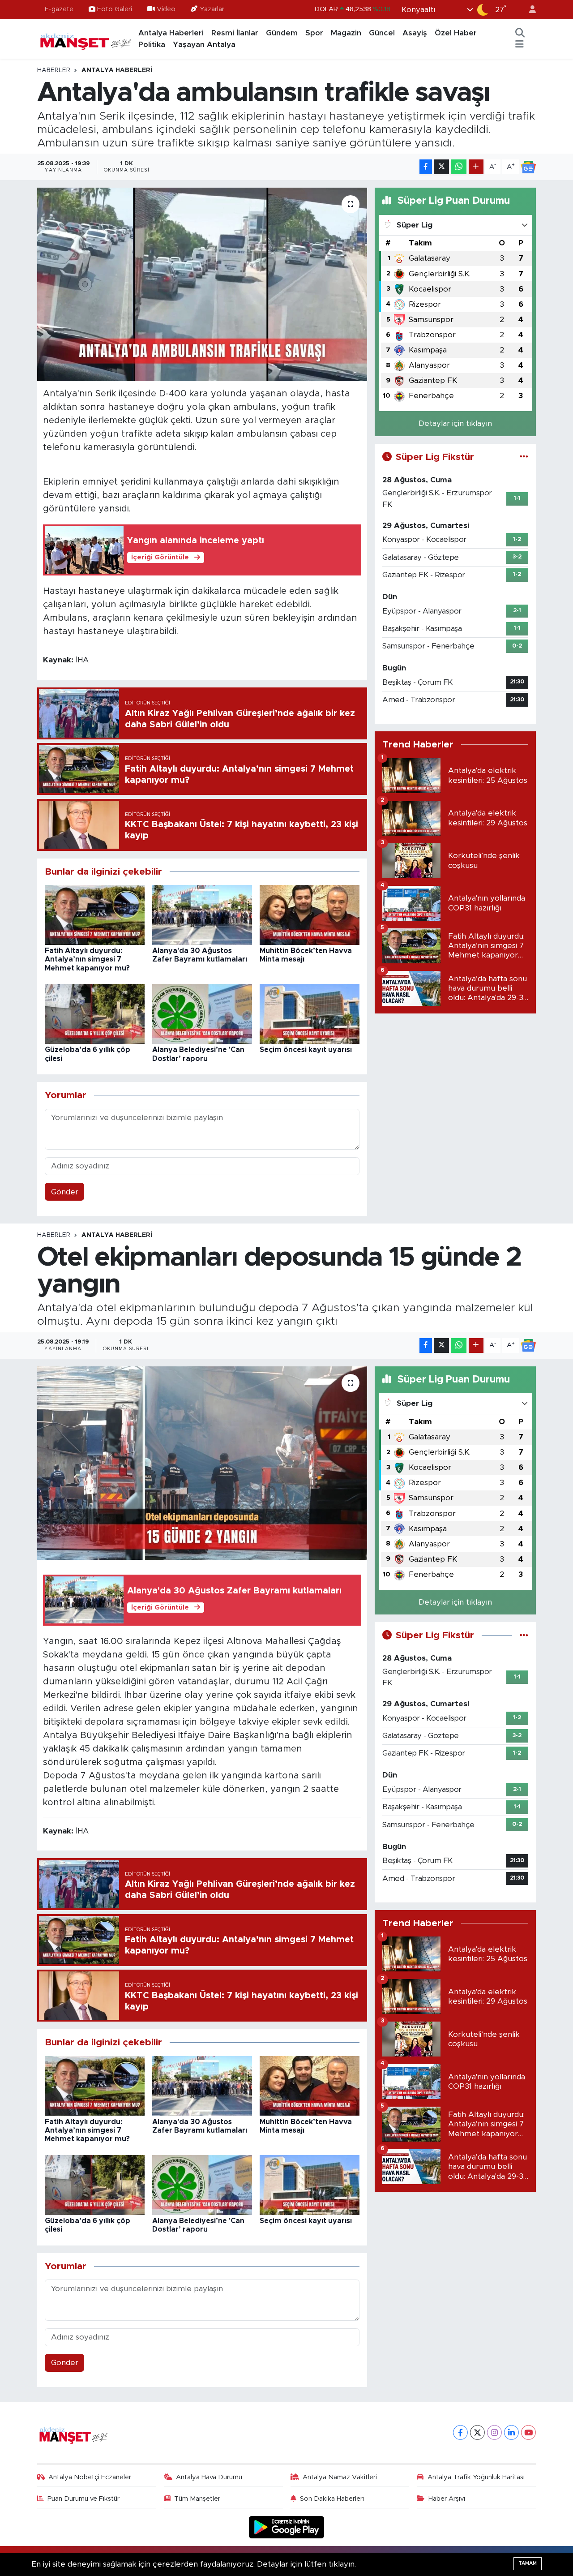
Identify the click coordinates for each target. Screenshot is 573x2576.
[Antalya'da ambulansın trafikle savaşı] (202, 284)
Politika (152, 45)
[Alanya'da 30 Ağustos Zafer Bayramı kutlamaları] (202, 914)
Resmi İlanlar (235, 33)
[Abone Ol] (528, 167)
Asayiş (415, 33)
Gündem (282, 33)
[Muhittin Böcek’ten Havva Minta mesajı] (310, 914)
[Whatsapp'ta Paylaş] (459, 167)
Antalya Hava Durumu (209, 2477)
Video (166, 9)
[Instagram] (494, 2432)
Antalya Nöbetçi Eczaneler (90, 2477)
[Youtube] (528, 2432)
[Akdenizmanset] (86, 39)
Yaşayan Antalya (204, 45)
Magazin (346, 33)
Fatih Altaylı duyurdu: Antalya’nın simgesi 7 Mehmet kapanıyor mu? (87, 959)
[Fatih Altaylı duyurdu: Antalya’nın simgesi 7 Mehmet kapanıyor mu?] (95, 914)
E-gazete (59, 9)
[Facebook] (460, 2432)
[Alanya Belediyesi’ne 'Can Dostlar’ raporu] (202, 1014)
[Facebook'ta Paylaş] (426, 167)
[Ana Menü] (520, 45)
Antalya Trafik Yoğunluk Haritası (476, 2477)
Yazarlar (212, 9)
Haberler (54, 70)
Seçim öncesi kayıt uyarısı (306, 1050)
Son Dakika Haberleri (332, 2499)
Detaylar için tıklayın (455, 423)
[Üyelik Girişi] (529, 10)
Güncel (382, 33)
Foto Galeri (115, 9)
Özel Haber (456, 33)
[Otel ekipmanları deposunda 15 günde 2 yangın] (202, 1463)
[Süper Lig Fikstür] (524, 457)
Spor (314, 33)
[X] (477, 2432)
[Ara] (520, 33)
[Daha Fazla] (476, 167)
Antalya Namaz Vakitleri (340, 2477)
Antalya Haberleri (171, 33)
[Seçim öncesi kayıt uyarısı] (310, 1014)
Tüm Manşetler (197, 2499)
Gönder (65, 1192)
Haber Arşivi (447, 2499)
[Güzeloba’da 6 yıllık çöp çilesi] (95, 1014)
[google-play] (287, 2527)
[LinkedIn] (511, 2432)
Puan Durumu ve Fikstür (83, 2499)
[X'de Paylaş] (441, 167)
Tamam (528, 2563)
